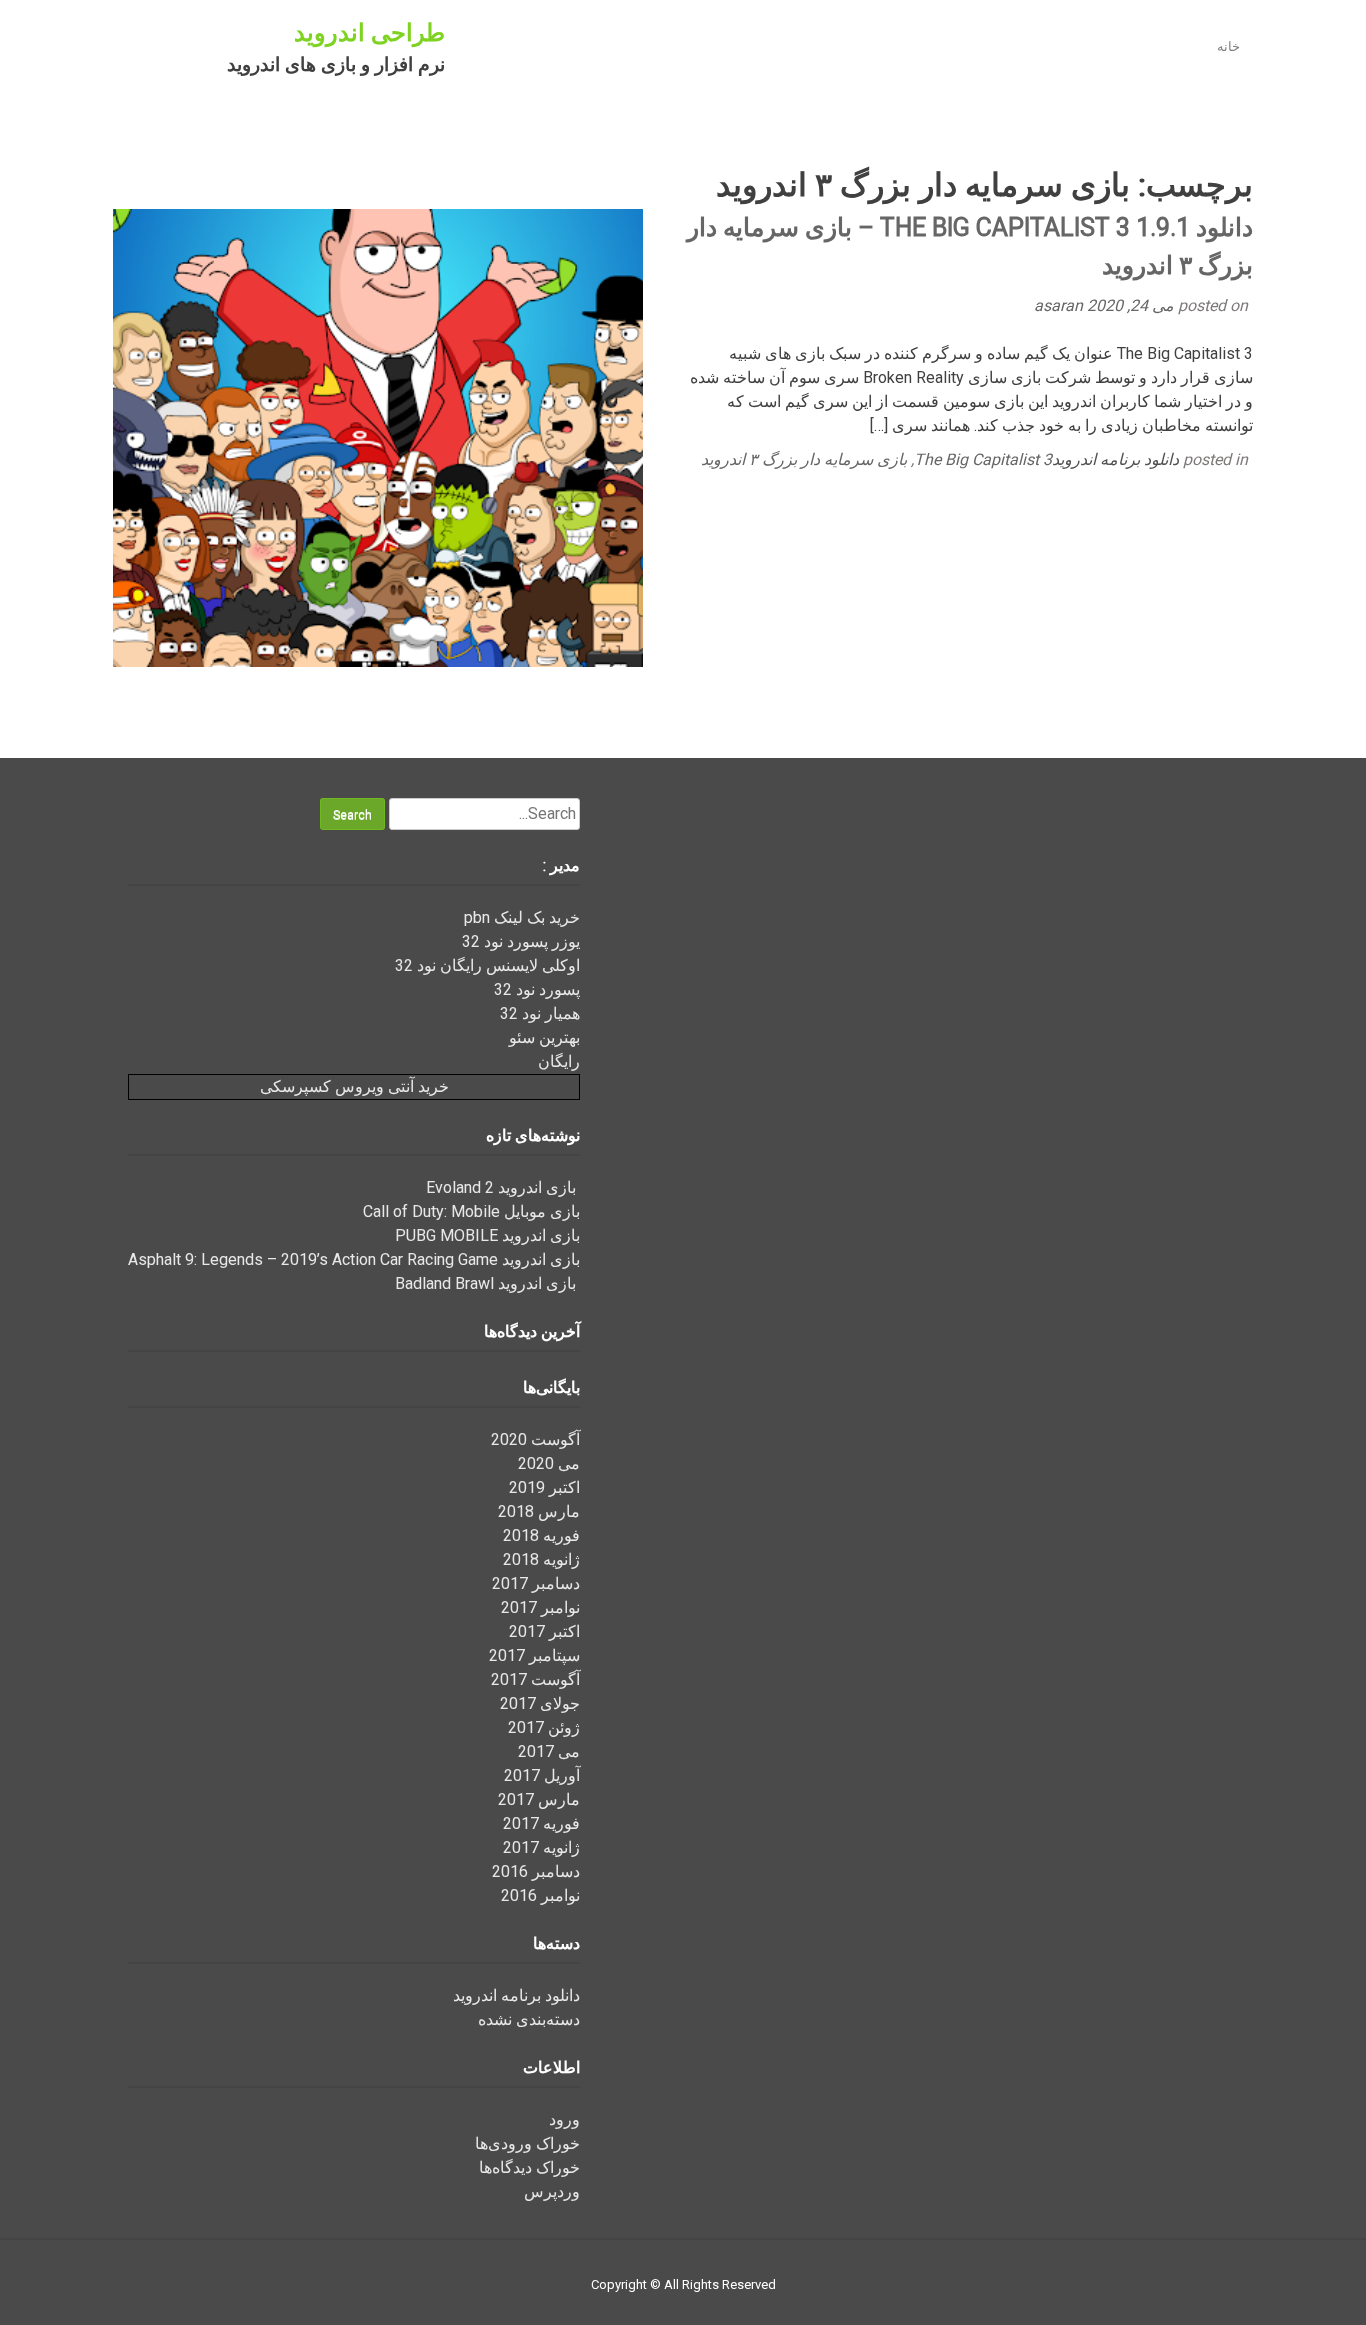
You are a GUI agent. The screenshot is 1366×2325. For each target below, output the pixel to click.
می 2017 (549, 1751)
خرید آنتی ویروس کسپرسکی (354, 1086)
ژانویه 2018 (541, 1559)
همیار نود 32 (540, 1013)
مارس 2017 (539, 1799)
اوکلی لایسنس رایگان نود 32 (487, 965)
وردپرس (552, 2191)
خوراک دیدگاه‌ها (529, 2167)
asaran (1060, 305)
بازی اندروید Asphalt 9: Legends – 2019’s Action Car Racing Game (354, 1259)
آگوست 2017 (535, 1679)
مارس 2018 (539, 1511)
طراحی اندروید (369, 33)
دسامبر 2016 (536, 1871)
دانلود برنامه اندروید (1115, 459)
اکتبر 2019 (544, 1487)
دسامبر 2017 (536, 1583)
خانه (1228, 46)
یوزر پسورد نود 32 (521, 941)
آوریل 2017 (542, 1775)
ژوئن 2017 (544, 1727)
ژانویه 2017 (541, 1847)
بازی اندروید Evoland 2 (503, 1187)
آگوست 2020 (535, 1439)
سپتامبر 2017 (534, 1655)
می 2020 (549, 1463)
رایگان (559, 1061)
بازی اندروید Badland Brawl (487, 1283)
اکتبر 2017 (544, 1631)
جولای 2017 (540, 1703)
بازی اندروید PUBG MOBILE (487, 1235)
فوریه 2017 (541, 1823)
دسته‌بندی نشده (529, 2019)
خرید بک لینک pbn (522, 917)
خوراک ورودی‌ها (527, 2143)
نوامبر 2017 (540, 1607)
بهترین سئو (544, 1037)
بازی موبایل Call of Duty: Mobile (471, 1211)
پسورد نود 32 (537, 989)
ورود (564, 2119)
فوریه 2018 (541, 1535)
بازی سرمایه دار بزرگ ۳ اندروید (804, 459)
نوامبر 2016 (540, 1895)
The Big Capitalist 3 (983, 459)
